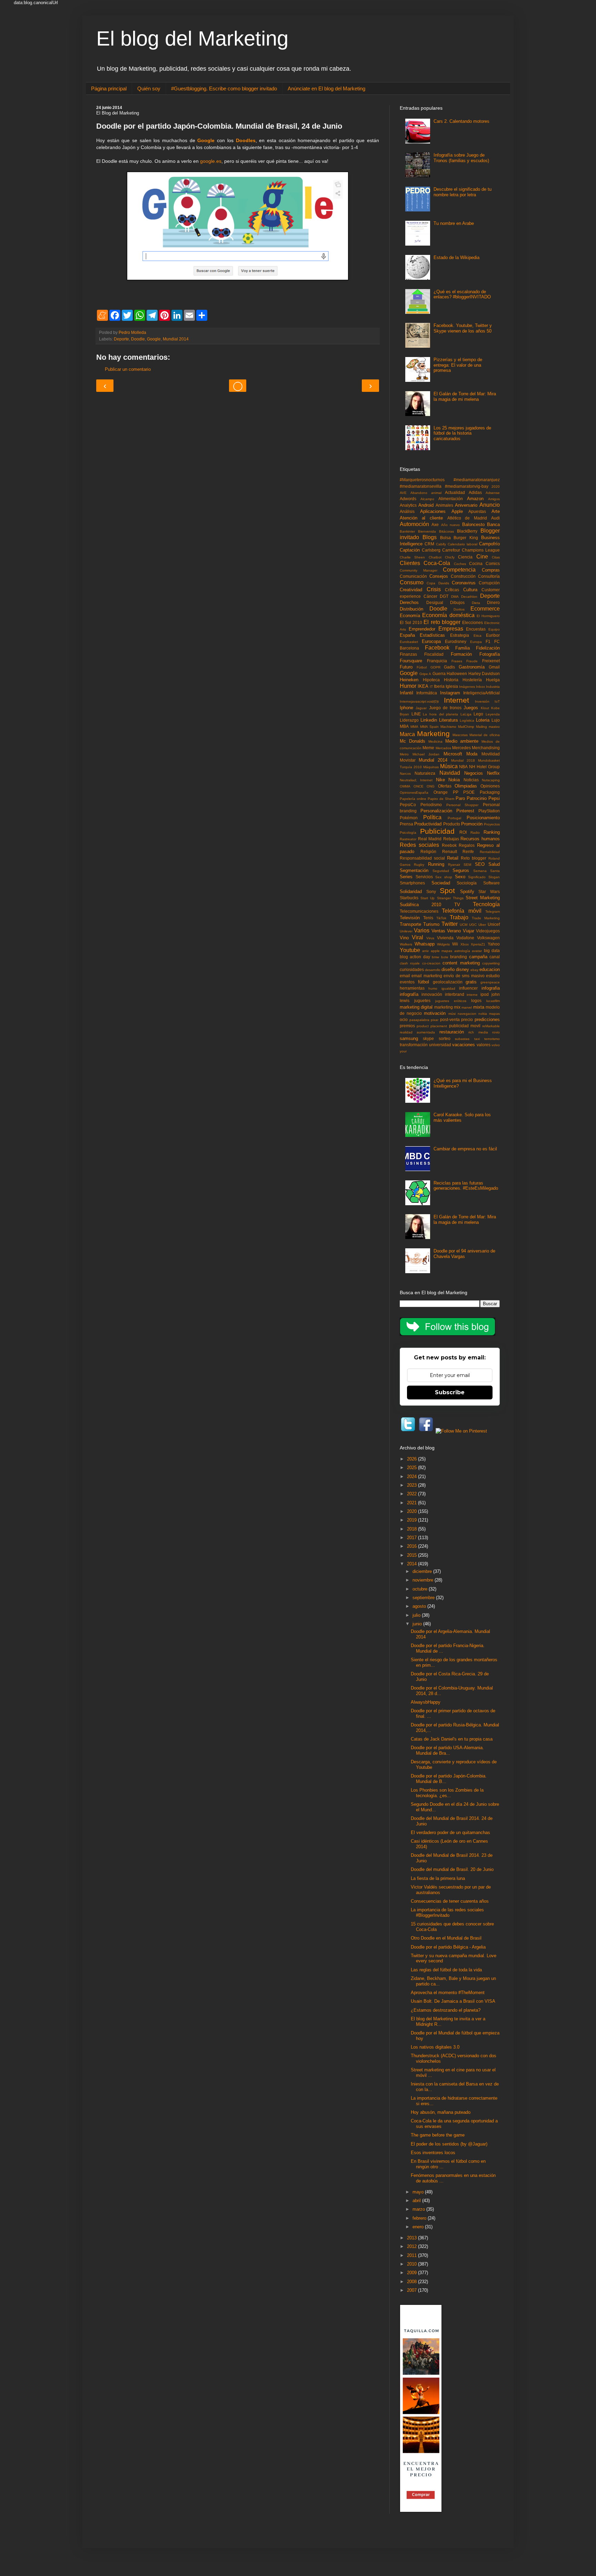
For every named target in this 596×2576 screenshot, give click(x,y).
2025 (413, 1468)
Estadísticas (432, 635)
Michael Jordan (426, 754)
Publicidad (437, 831)
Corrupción (489, 583)
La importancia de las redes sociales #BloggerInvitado (447, 1913)
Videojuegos (488, 931)
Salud (494, 864)
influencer (468, 988)
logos (476, 1000)
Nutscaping (491, 780)
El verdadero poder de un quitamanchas (450, 1832)
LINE (416, 714)
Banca (493, 524)
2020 (496, 487)
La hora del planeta (440, 714)
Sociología (467, 883)
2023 (413, 1485)
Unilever (406, 931)
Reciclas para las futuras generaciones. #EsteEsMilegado (466, 1186)
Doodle (138, 339)
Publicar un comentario (128, 369)
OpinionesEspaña (414, 792)
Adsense (493, 493)
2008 (413, 2282)
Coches (460, 564)
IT (431, 687)
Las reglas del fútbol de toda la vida (446, 1970)
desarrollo (433, 970)
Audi (495, 518)
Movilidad (491, 754)
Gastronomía (472, 667)
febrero (420, 2218)
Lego (478, 714)
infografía (409, 994)
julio (417, 1615)
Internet (456, 700)
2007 (413, 2290)
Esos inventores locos (433, 2153)
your (403, 1051)
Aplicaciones (433, 511)
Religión (428, 851)
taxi (477, 1039)
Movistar (408, 760)
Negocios (474, 773)
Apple (457, 511)
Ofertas (445, 786)
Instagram (450, 693)
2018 (413, 1529)
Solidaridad (411, 891)
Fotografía (490, 654)
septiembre (424, 1598)
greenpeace (490, 982)
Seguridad (441, 871)
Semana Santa (487, 871)
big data (492, 950)
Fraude (472, 661)
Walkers (406, 944)
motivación (435, 1013)
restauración (452, 1032)
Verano (454, 931)
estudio (493, 976)
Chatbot (435, 557)
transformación (414, 1045)
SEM (467, 865)
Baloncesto (473, 524)
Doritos (459, 609)
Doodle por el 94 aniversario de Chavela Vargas (464, 1254)
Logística (467, 720)
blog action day (415, 957)
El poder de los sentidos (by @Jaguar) (449, 2144)
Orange (441, 792)
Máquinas (431, 767)
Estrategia (460, 635)
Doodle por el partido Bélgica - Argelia (448, 1947)
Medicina (435, 741)
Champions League (481, 550)
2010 (413, 2264)
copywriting (491, 963)
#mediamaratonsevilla (421, 486)
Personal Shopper (463, 805)
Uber (482, 925)
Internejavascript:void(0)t (419, 701)
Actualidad (455, 492)
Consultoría (489, 576)
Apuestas (477, 511)
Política (432, 817)
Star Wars (489, 891)
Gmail (494, 667)
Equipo (494, 629)
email (405, 976)
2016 (413, 1546)
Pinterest (465, 811)
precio (467, 1019)
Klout (485, 708)
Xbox (465, 944)
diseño (448, 969)
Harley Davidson (484, 673)
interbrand (455, 994)
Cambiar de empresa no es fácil (465, 1149)
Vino (404, 938)
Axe (435, 524)
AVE (403, 493)
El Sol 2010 (411, 622)
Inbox (480, 687)
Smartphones (412, 883)
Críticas (452, 590)
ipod (485, 994)
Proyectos (492, 824)
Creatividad (411, 590)
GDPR (435, 667)
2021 (413, 1503)
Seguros (461, 870)
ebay (474, 970)
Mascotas (460, 735)
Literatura (448, 720)
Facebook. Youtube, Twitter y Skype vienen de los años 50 (463, 328)
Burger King (466, 538)
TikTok (441, 918)
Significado (477, 877)
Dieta (476, 603)
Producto (452, 824)
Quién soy (149, 88)
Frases (457, 661)
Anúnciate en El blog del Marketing (326, 88)
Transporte (410, 924)
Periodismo (431, 805)
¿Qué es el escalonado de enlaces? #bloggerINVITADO (462, 294)
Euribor (493, 635)
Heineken (409, 680)
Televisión (410, 918)
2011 (413, 2255)
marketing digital (416, 1007)
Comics (493, 563)
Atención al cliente (421, 518)
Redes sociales (419, 845)
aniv (425, 951)
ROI (463, 832)
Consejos (439, 576)
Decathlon (469, 597)
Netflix (493, 773)
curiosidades (412, 969)
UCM (464, 925)
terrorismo (492, 1039)
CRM (429, 544)
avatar (477, 951)
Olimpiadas (466, 786)
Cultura (470, 590)
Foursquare (411, 661)
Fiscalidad (434, 654)
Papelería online (413, 799)
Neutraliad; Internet (416, 780)
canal (495, 957)
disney (463, 969)
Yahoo (494, 944)
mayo (419, 2192)
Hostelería (472, 680)
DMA (455, 597)
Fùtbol (422, 667)
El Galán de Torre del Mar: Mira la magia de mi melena (465, 397)
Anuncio (490, 505)
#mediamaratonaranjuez (477, 480)
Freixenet (491, 661)
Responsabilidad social (422, 858)
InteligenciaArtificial (481, 693)
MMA (414, 727)
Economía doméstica (448, 615)
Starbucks (409, 898)
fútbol (424, 982)
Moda (472, 754)
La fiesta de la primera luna (438, 1878)
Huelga (493, 680)
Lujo (496, 720)
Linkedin (429, 720)
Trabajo (459, 917)
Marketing (433, 734)
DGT (444, 596)
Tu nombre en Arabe (454, 223)
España (407, 635)
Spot (447, 890)
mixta (479, 1007)
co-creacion (431, 963)
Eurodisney (456, 641)
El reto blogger (442, 622)
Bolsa (445, 538)
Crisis (434, 589)
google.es (211, 161)
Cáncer (430, 596)
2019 (413, 1520)
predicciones (487, 1019)
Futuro (406, 667)
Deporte (121, 339)
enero (419, 2227)
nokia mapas (489, 1014)
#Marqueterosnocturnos (422, 480)
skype (428, 1038)
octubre (421, 1589)
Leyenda (493, 714)
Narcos (405, 774)
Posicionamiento (483, 818)
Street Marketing (483, 898)
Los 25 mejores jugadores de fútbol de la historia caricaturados (462, 433)
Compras (491, 570)
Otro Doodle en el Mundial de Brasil (446, 1938)
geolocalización (448, 982)
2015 (413, 1555)
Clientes (410, 563)
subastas (462, 1039)
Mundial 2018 (463, 760)
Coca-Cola (437, 563)
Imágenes (467, 687)
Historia (451, 680)
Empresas (451, 629)
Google (206, 140)
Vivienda (445, 938)
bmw (435, 957)
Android (426, 505)
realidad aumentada (417, 1032)
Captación (410, 550)
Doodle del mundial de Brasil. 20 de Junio (452, 1869)
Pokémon (409, 818)
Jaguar (421, 708)
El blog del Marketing (192, 38)
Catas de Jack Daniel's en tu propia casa (452, 1739)
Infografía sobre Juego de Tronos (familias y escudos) (461, 158)
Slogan (494, 877)
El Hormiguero (488, 616)
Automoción (414, 524)
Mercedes (461, 748)
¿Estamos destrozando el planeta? (446, 2010)
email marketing (427, 976)
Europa (476, 642)
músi (452, 1014)
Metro (404, 754)
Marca (407, 734)
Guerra (439, 673)
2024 (413, 1477)
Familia (463, 648)
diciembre (423, 1571)
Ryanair (454, 865)
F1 (488, 641)
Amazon (475, 499)
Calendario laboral (463, 544)
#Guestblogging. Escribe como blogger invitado (224, 88)
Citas (496, 557)
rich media (478, 1032)
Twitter (450, 924)
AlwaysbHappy (426, 1702)
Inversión (482, 701)
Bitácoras (446, 531)
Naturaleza (425, 773)
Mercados (443, 748)
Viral (418, 937)
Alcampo (427, 499)
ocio (404, 1019)
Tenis (428, 918)
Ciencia (465, 557)
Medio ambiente (462, 741)
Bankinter (407, 531)
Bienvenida (427, 531)
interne (472, 995)
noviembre (424, 1580)
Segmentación (414, 870)
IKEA (423, 686)
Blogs (430, 537)
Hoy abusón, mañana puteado (441, 2112)
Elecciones (473, 622)
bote (445, 957)
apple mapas (441, 951)
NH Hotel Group (484, 767)
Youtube (410, 950)
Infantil (406, 693)
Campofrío (489, 544)
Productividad (428, 824)
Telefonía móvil (461, 911)
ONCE (419, 786)
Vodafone (465, 938)
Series (406, 877)
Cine (482, 557)
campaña (478, 957)
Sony (431, 891)
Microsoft (453, 754)
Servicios (424, 877)
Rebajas (451, 839)
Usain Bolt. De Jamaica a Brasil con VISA (453, 2001)
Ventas (438, 931)
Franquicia (437, 661)
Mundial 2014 (176, 339)
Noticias (471, 780)
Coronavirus (464, 583)
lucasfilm (493, 1001)
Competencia (459, 570)
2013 (413, 2238)
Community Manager (419, 570)
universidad (440, 1045)
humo (433, 988)
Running (436, 864)
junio (418, 1624)
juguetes (422, 1000)
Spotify (467, 891)
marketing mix (447, 1007)
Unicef (494, 924)
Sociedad (441, 883)
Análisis (407, 511)
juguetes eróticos (451, 1001)
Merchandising (486, 748)
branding (459, 957)
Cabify (441, 544)
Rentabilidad (490, 852)
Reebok (449, 845)
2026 (413, 1459)
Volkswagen (488, 938)
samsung (409, 1038)
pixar (435, 1020)
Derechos (409, 602)
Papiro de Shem (441, 799)
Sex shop (444, 877)
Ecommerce (485, 609)
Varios (422, 930)
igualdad (448, 988)
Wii (455, 944)
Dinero (493, 602)
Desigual (435, 602)
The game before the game (438, 2135)
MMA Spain (429, 727)
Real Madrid (430, 839)
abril (417, 2201)
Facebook (437, 648)
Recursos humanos (480, 839)
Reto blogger (474, 858)
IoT (497, 701)
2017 (413, 1538)
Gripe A (425, 674)
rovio (496, 1032)
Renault (450, 851)
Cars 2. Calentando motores (461, 121)
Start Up (428, 898)
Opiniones (490, 786)
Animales (444, 505)
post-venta (450, 1019)
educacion (490, 969)
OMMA (405, 786)
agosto (420, 1606)
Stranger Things (450, 898)
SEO (480, 864)
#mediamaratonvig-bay (467, 486)
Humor (408, 686)
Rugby (419, 865)
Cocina (476, 563)
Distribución (411, 609)
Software (491, 883)
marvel (467, 1007)
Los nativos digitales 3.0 (435, 2047)
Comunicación (413, 576)
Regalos (467, 845)
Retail (453, 858)
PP (456, 792)
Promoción (472, 824)
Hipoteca (431, 680)
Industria (493, 687)
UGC (473, 925)
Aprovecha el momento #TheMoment (448, 1993)
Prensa (406, 824)
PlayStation (489, 811)
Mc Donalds (413, 741)
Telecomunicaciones (419, 911)
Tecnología (486, 904)
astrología (462, 951)
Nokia (454, 780)
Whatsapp (425, 944)
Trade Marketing (486, 918)
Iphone (406, 708)
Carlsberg (431, 550)
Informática (427, 693)
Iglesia (452, 686)
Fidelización (488, 648)
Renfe (468, 851)
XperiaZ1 (478, 944)
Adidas (475, 492)
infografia (491, 988)
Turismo (431, 924)
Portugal (454, 818)
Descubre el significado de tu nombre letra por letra (463, 192)
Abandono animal (426, 493)
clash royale (410, 963)
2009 (413, 2273)
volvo (496, 1045)
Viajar (469, 931)
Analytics (408, 505)
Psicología (408, 833)
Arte (496, 511)
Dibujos (457, 602)
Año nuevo (450, 525)
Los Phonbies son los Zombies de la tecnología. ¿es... (447, 1793)
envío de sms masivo (464, 976)
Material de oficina (485, 735)
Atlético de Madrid (467, 518)
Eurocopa (431, 641)
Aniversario (466, 505)
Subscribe (450, 1392)
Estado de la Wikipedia (456, 257)
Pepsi (494, 798)
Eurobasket (409, 642)
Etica (478, 636)
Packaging (490, 792)
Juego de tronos (445, 708)
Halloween (457, 673)
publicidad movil (465, 1026)
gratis (471, 982)
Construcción (463, 576)
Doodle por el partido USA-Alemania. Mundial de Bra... (447, 1750)
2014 (413, 1564)
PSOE (469, 792)
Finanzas (408, 654)
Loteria (483, 720)
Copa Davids (438, 583)
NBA (463, 767)
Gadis (449, 667)
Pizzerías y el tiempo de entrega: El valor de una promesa (458, 365)
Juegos (471, 708)
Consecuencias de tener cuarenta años (450, 1901)
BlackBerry (467, 531)
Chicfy (450, 557)
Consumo (412, 582)
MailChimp (466, 727)
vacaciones (464, 1045)
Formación (461, 654)
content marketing (461, 963)
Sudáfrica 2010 (420, 905)
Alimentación (451, 499)
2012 (413, 2246)
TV (457, 905)
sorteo (445, 1038)
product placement (432, 1026)
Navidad (450, 773)
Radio (475, 833)
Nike (440, 780)
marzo (419, 2209)
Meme (428, 748)
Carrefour (451, 550)
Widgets (443, 944)
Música (449, 766)
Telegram (493, 911)
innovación (432, 994)
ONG (431, 786)
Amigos (494, 499)
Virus (430, 938)
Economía (410, 616)
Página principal (109, 88)
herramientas (412, 988)
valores (484, 1045)
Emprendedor (422, 629)
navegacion (467, 1014)
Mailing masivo (488, 727)
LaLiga (466, 714)
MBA (404, 726)
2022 (413, 1494)
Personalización (436, 811)
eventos (407, 982)
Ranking (492, 832)
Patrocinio (477, 798)
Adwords (408, 499)
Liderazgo (409, 720)
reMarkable (491, 1026)
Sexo (460, 877)
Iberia (439, 686)
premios (407, 1026)
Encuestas (476, 629)
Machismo (448, 727)
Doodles (246, 140)
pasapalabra (419, 1020)
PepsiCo (408, 805)
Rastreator (408, 839)
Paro (460, 798)
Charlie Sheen (412, 557)
